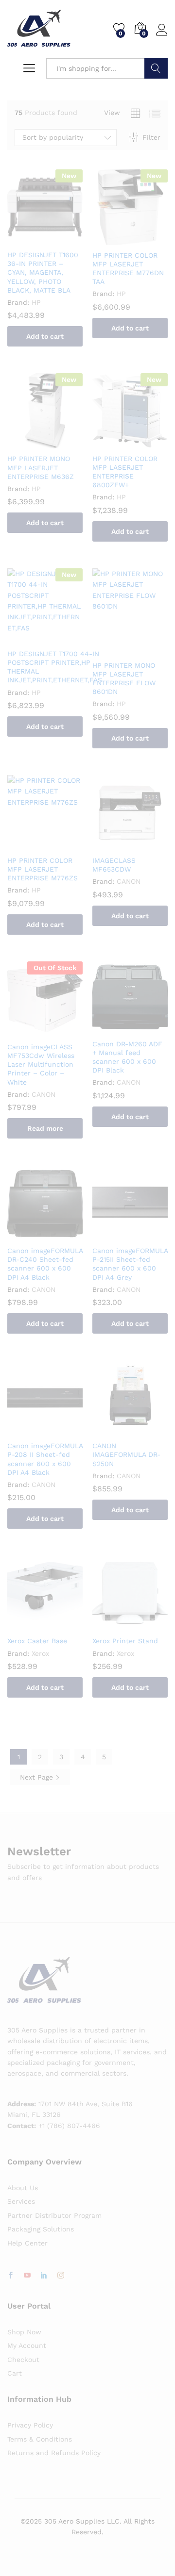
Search (156, 68)
